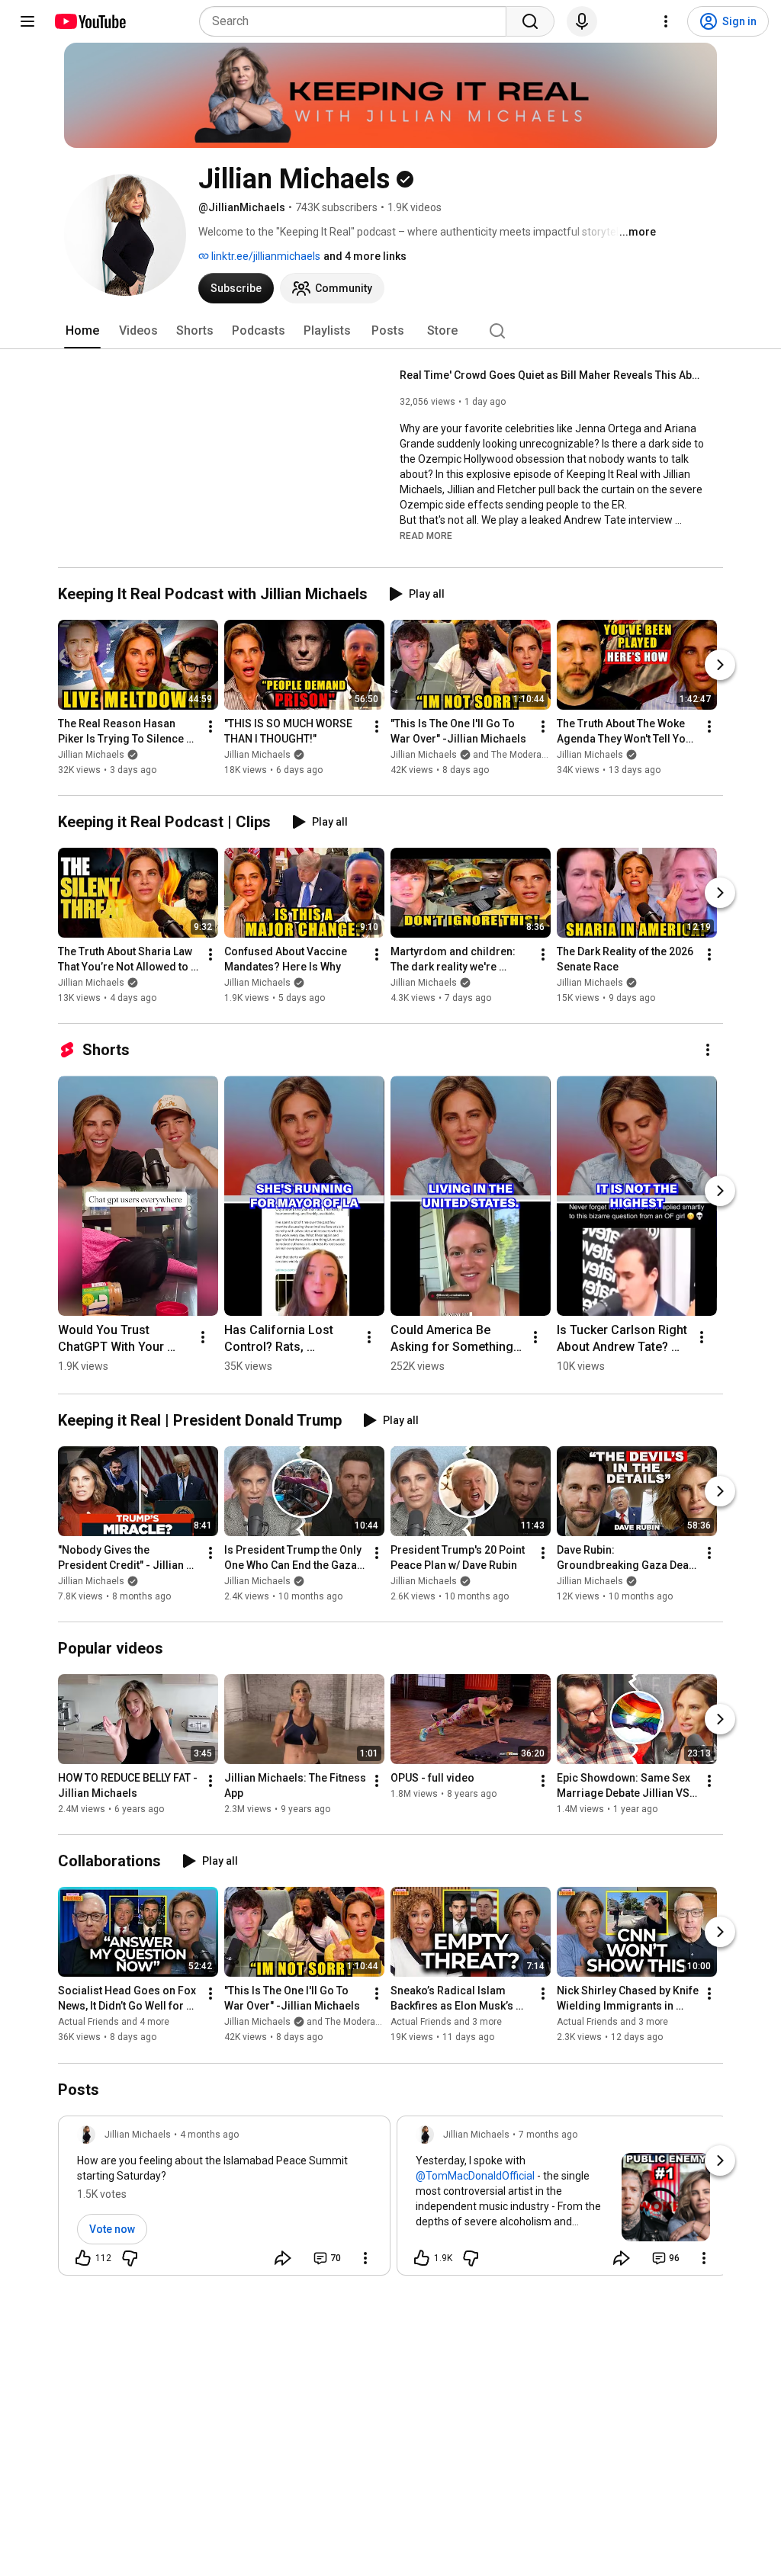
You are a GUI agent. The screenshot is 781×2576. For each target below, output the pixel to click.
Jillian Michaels (91, 755)
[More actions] (211, 727)
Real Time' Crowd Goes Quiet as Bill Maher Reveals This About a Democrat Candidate (553, 375)
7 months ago (548, 2135)
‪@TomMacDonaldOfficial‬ (475, 2176)
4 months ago (209, 2135)
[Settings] (666, 21)
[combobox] (357, 21)
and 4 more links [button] (365, 256)
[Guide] (27, 21)
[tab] (82, 331)
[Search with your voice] (582, 21)
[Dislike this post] (130, 2258)
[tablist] (390, 331)
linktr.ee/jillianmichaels (265, 256)
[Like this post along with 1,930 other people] (422, 2258)
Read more (426, 536)
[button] (426, 535)
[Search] (530, 21)
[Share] (283, 2258)
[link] (224, 2200)
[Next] (720, 665)
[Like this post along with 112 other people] (83, 2258)
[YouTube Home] (90, 21)
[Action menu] (365, 2258)
